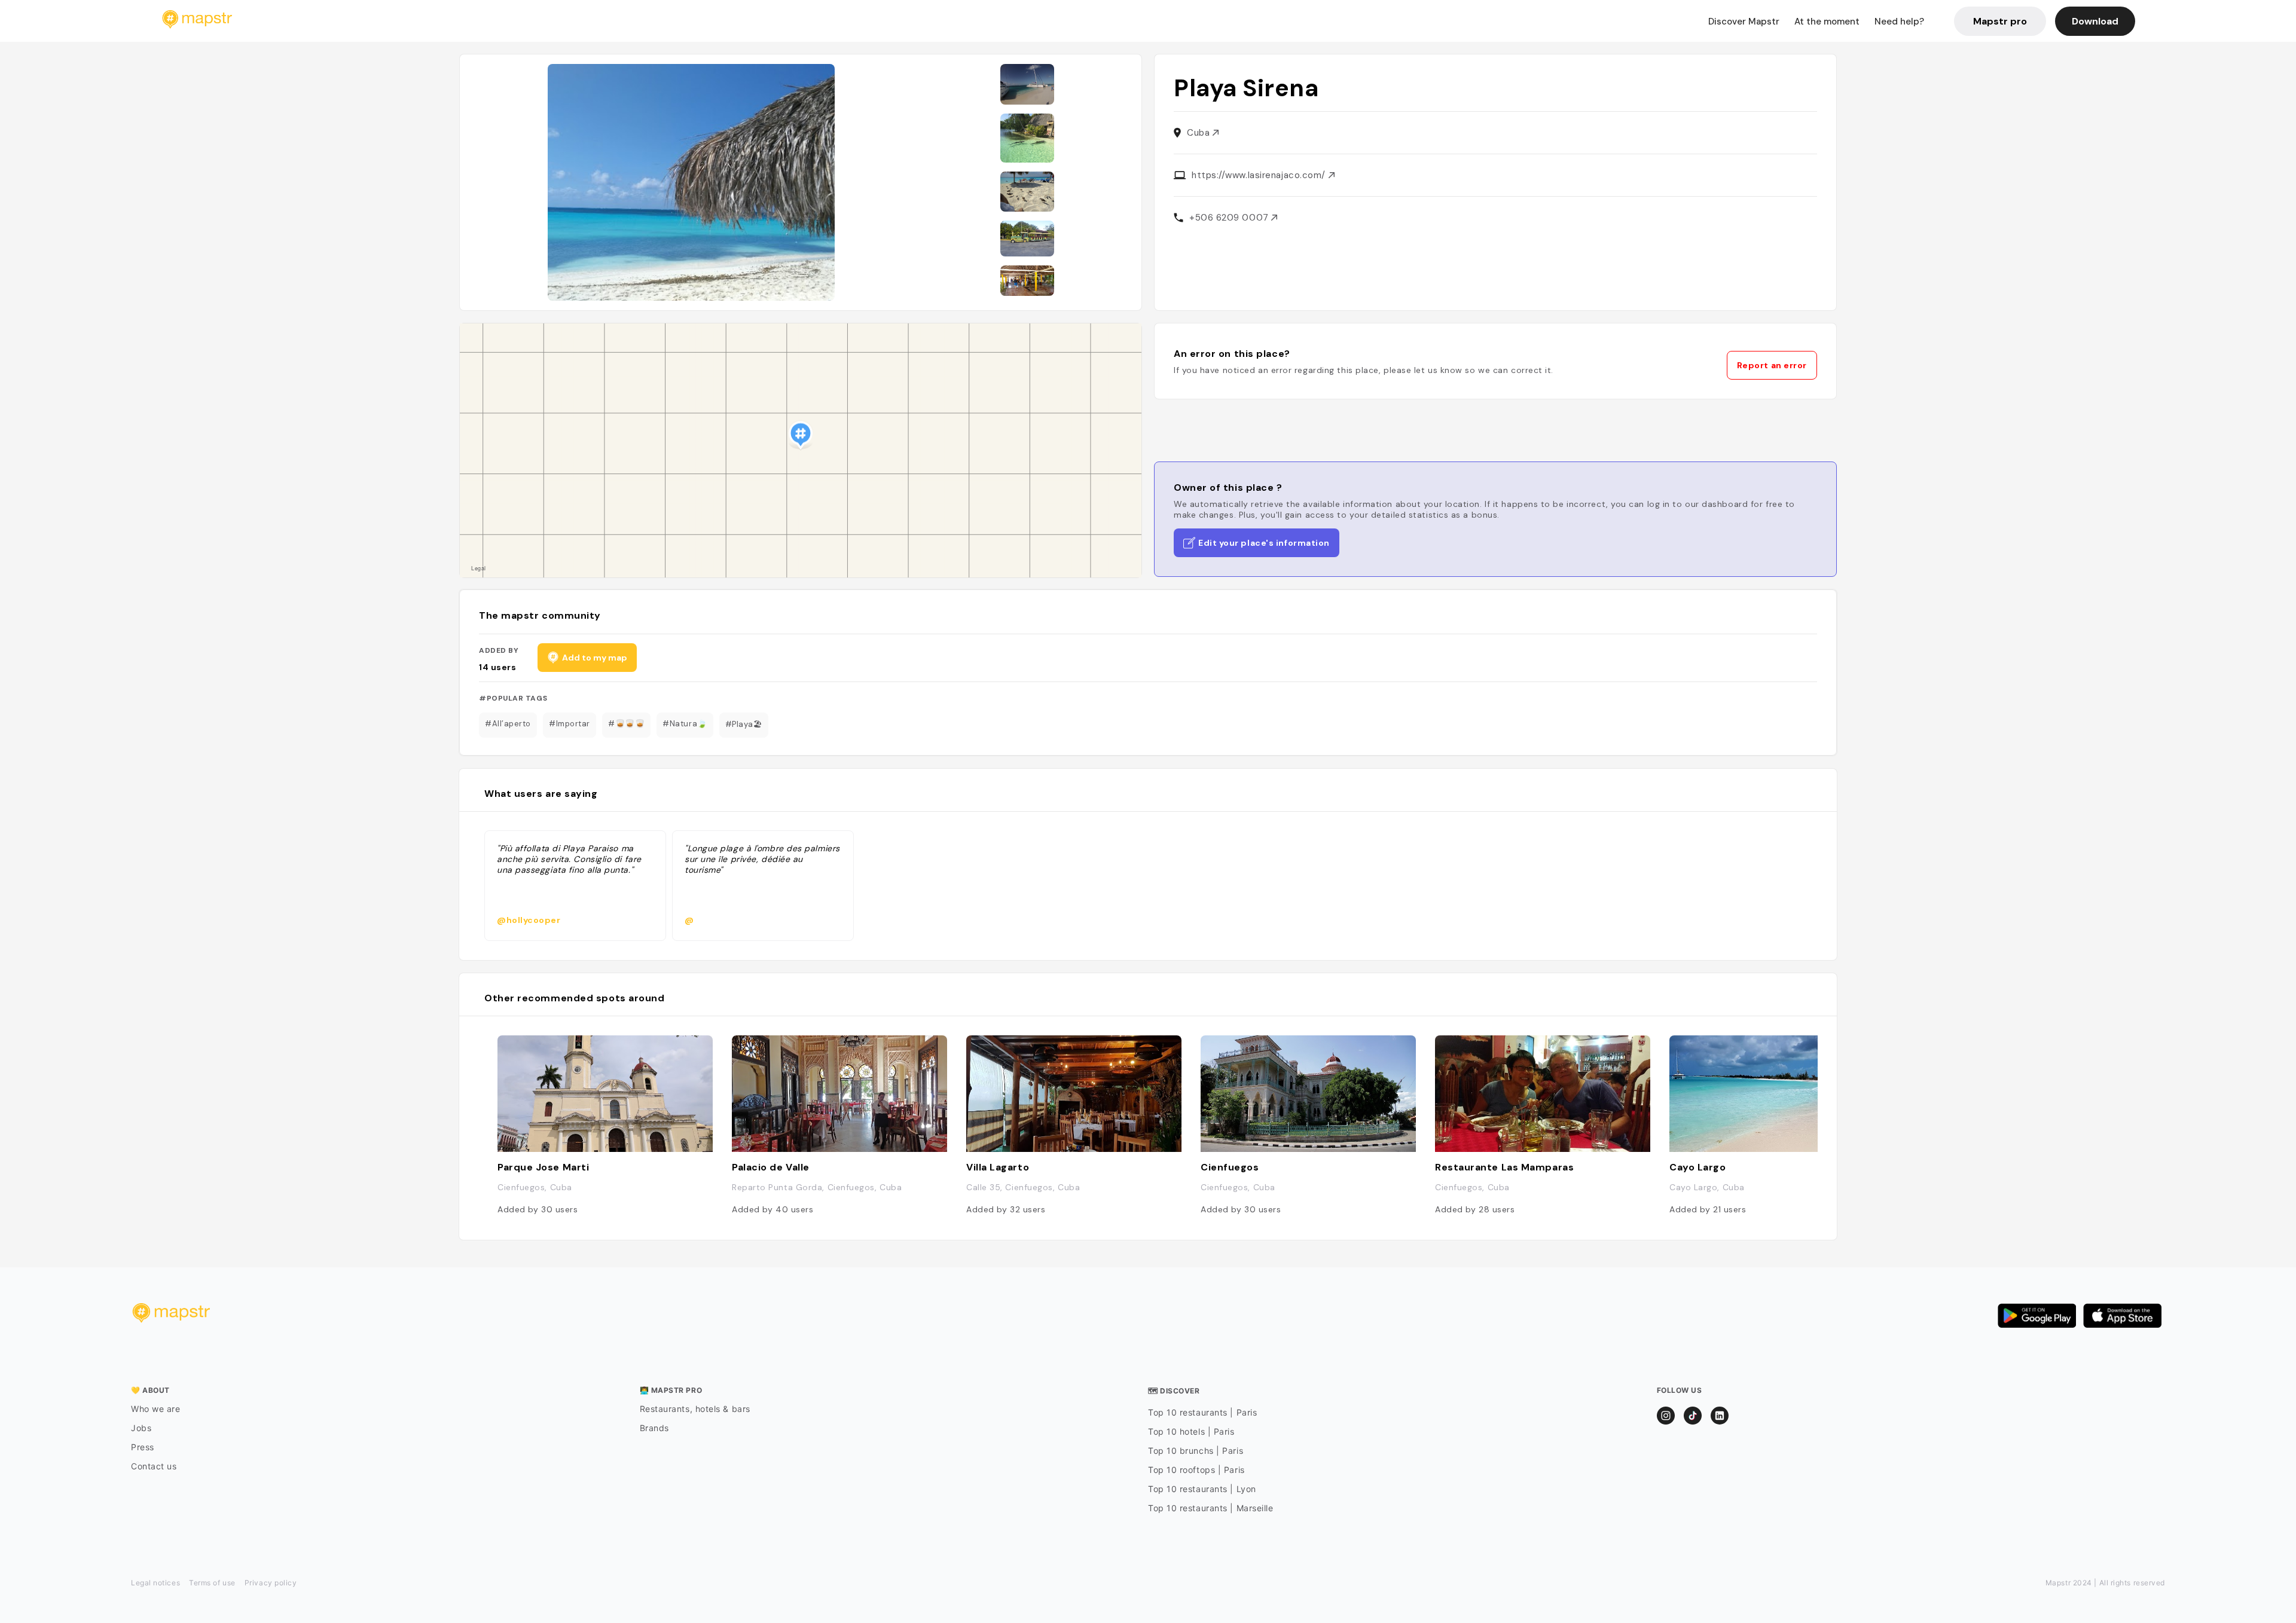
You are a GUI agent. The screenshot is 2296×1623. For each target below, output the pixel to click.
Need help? (1899, 22)
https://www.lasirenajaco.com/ (1260, 175)
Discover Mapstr (1744, 22)
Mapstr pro (2000, 21)
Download (2095, 21)
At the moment (1827, 22)
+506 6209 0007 (1230, 218)
